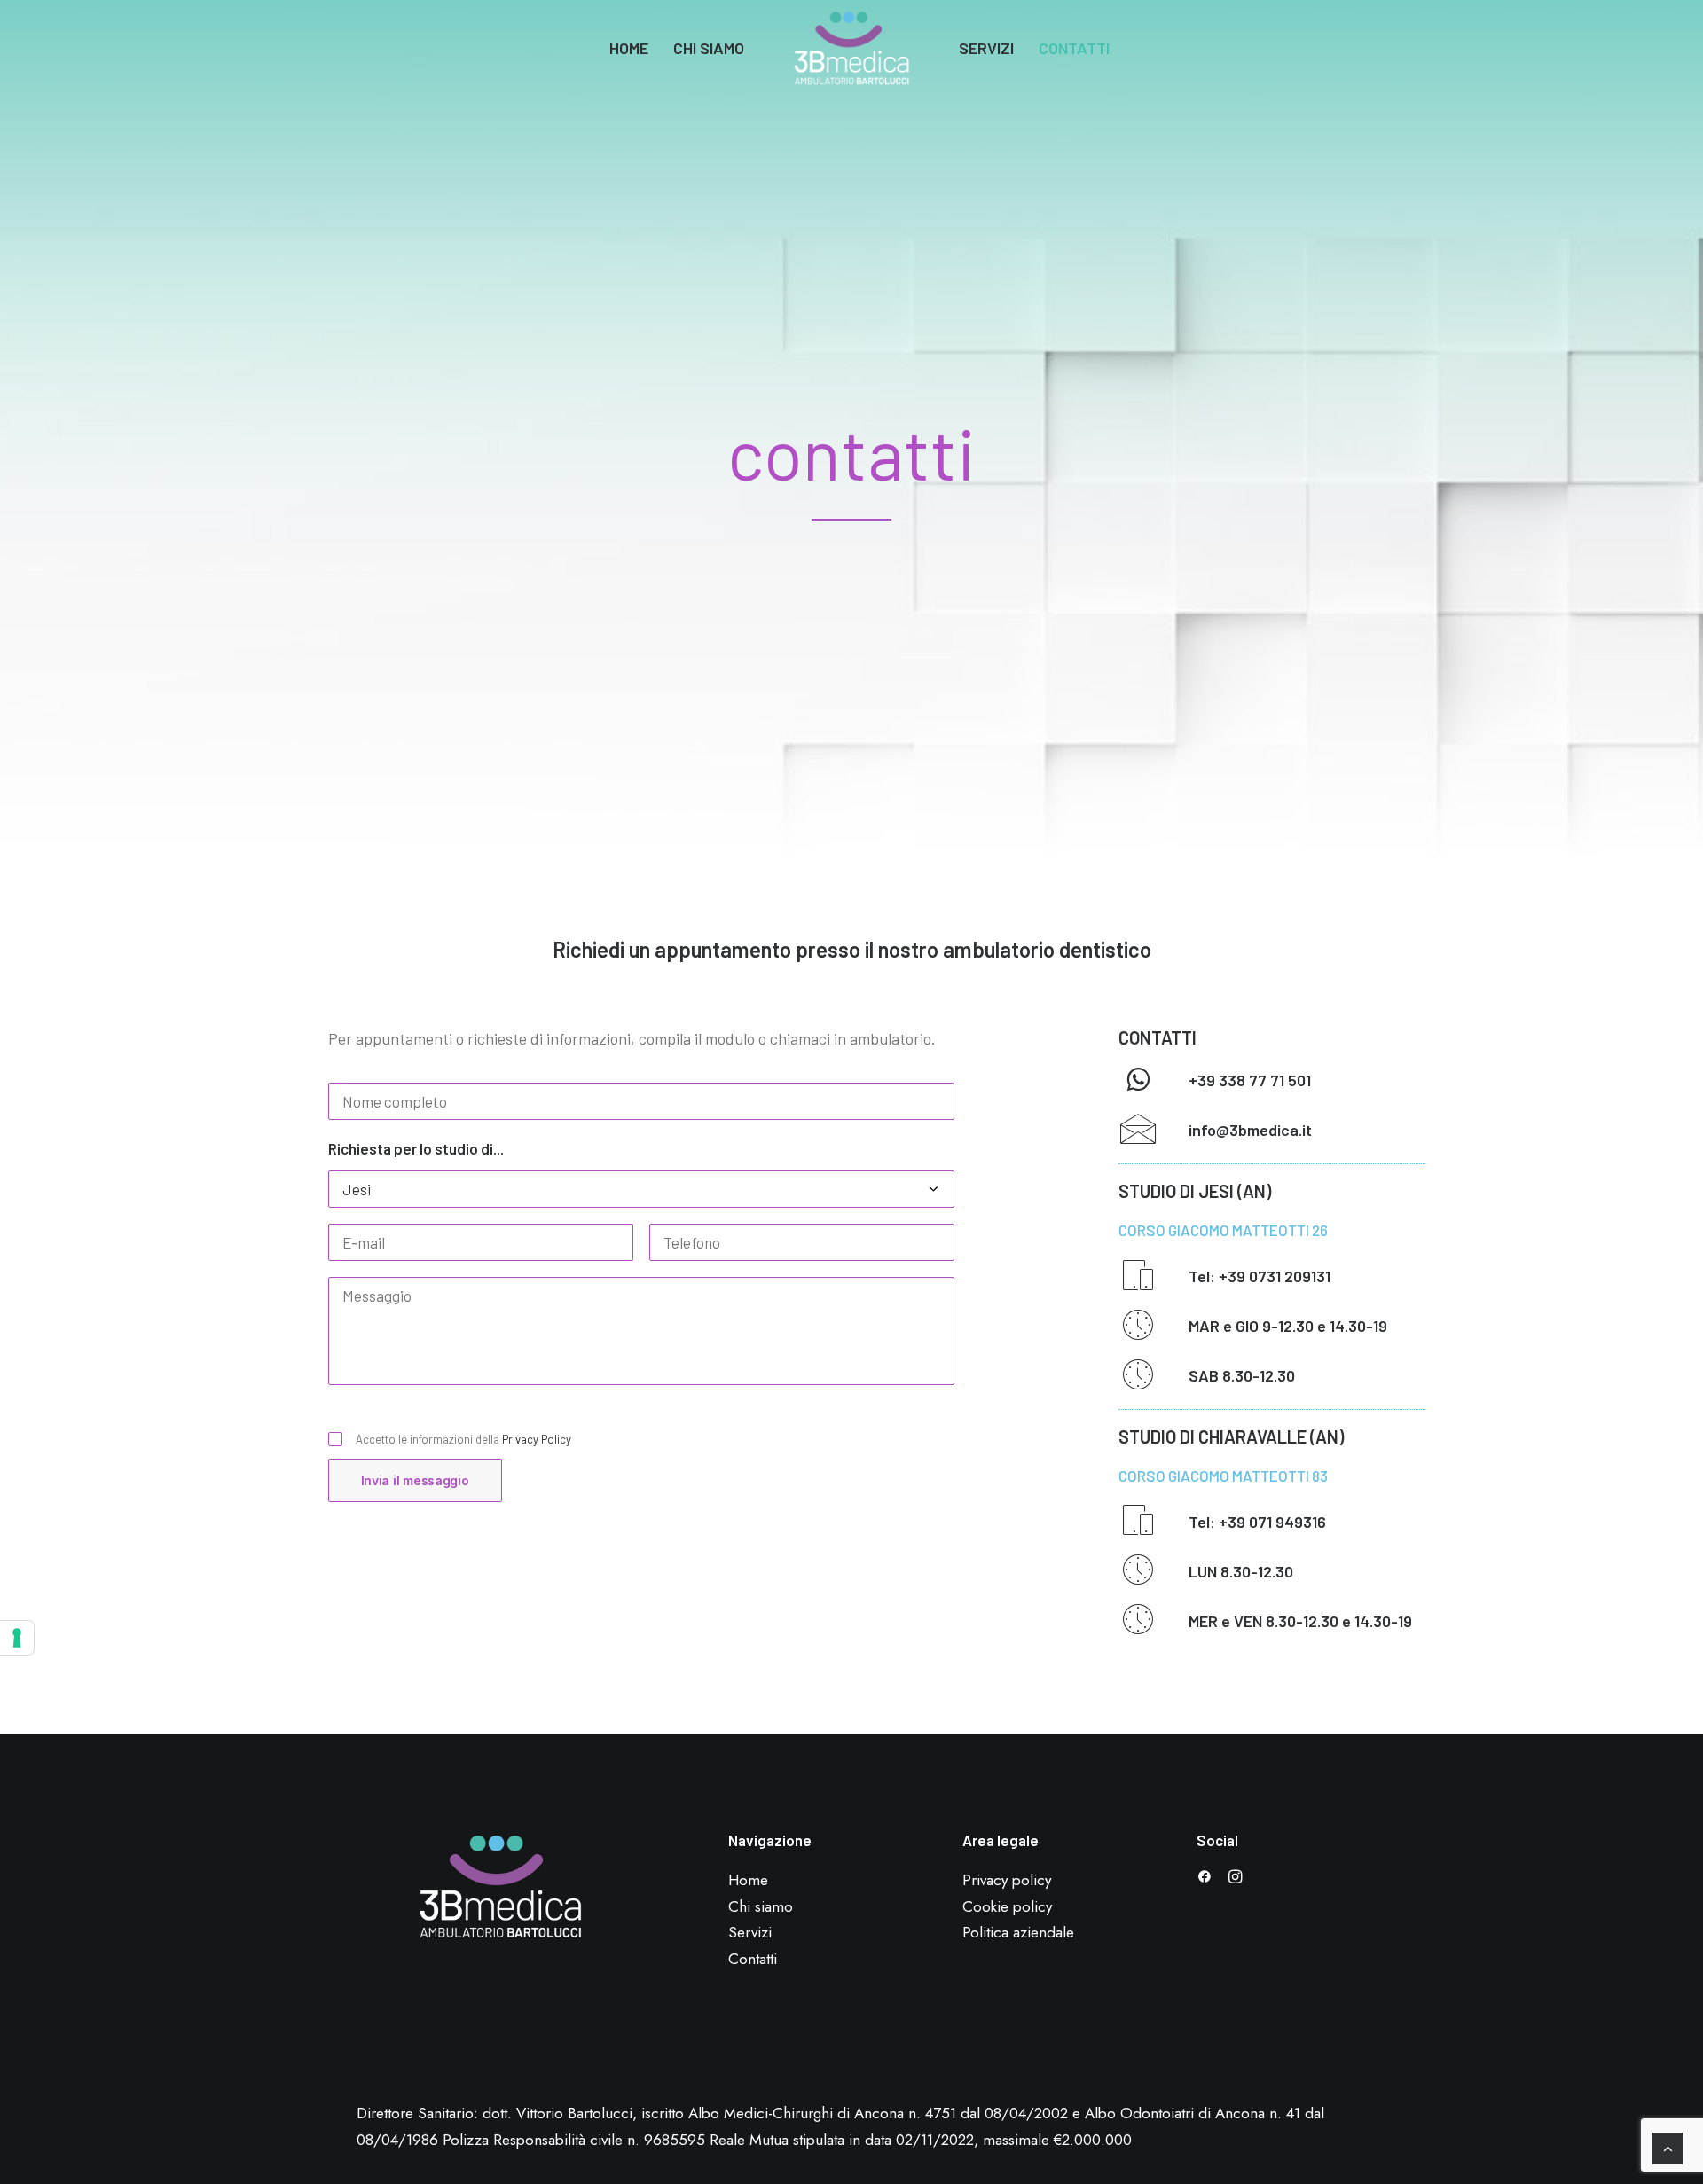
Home (629, 48)
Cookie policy (1007, 1906)
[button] (1138, 1086)
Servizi (986, 48)
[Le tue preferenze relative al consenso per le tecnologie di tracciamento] (17, 1638)
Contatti (1074, 48)
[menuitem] (629, 48)
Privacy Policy (537, 1439)
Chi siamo (709, 48)
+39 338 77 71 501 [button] (1250, 1080)
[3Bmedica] (851, 48)
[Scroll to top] (1668, 2146)
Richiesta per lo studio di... (416, 1148)
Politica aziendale (1018, 1932)
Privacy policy (1007, 1880)
